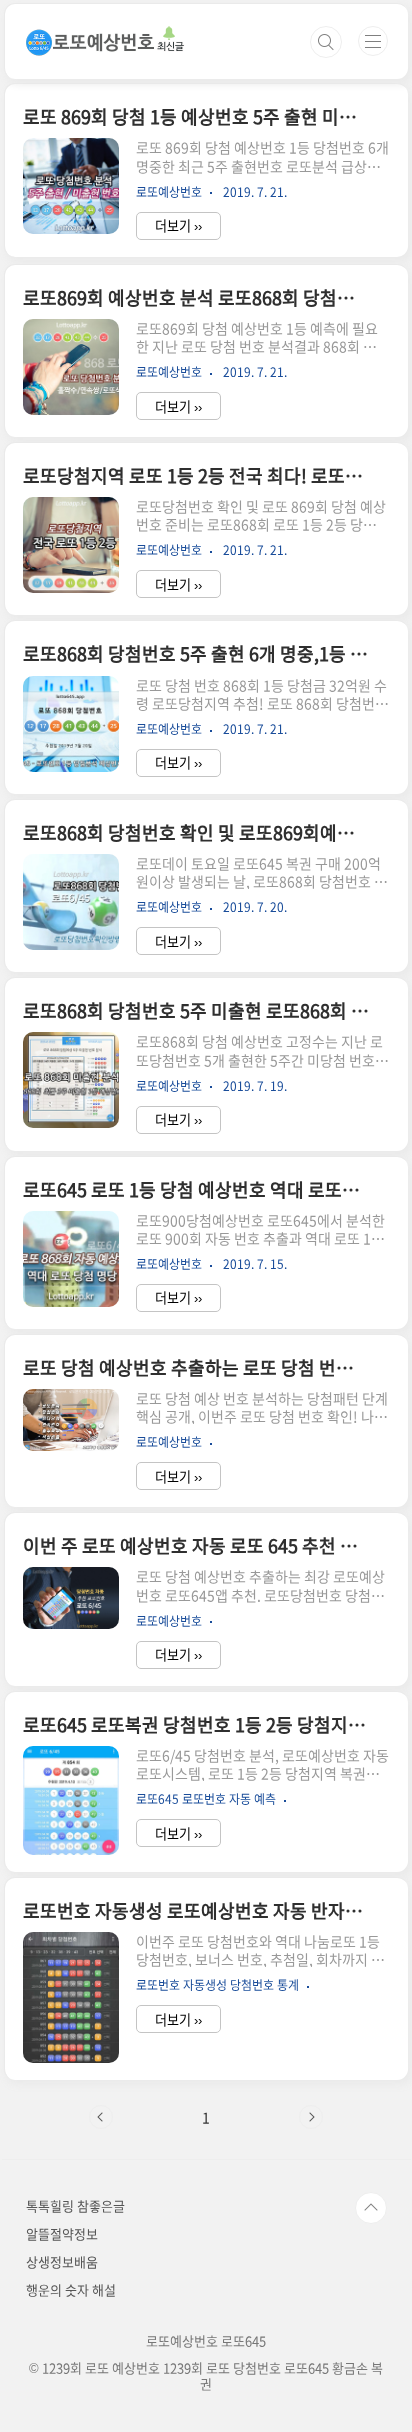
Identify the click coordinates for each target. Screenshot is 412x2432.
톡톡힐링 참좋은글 (75, 2205)
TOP (371, 2208)
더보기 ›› (178, 225)
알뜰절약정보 (62, 2233)
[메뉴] (373, 41)
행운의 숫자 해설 (71, 2289)
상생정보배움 (62, 2261)
